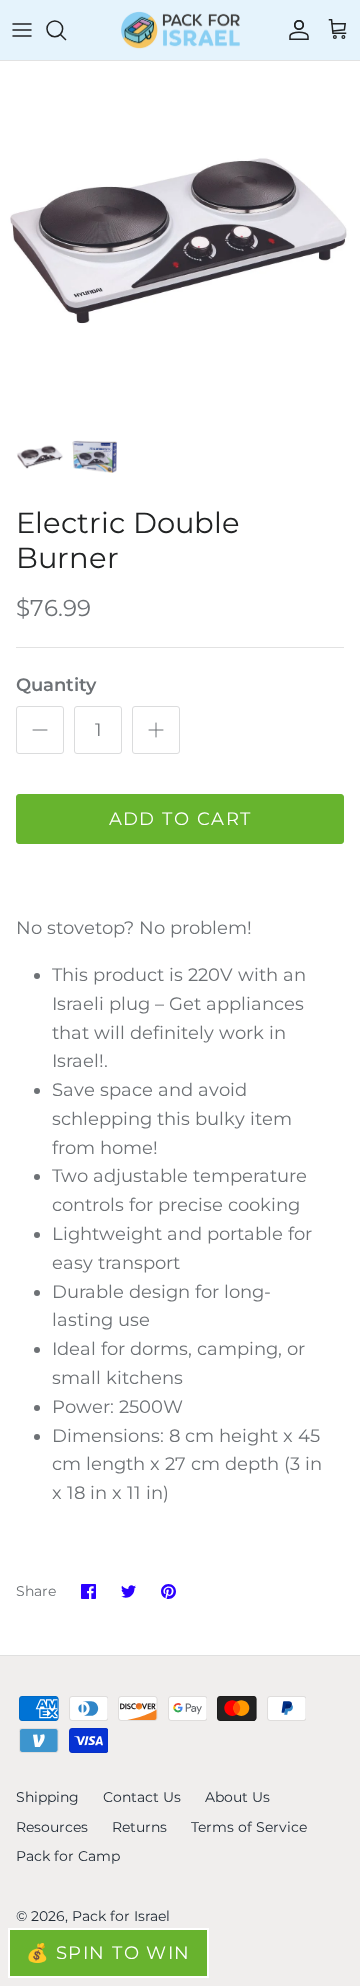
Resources (52, 1827)
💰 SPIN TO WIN (108, 1953)
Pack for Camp (68, 1856)
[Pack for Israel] (180, 30)
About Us (237, 1797)
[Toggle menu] (22, 30)
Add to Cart (180, 819)
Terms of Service (249, 1827)
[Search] (66, 30)
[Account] (294, 30)
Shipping (47, 1797)
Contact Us (142, 1797)
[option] (180, 241)
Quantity (56, 685)
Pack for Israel (121, 1916)
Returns (139, 1827)
